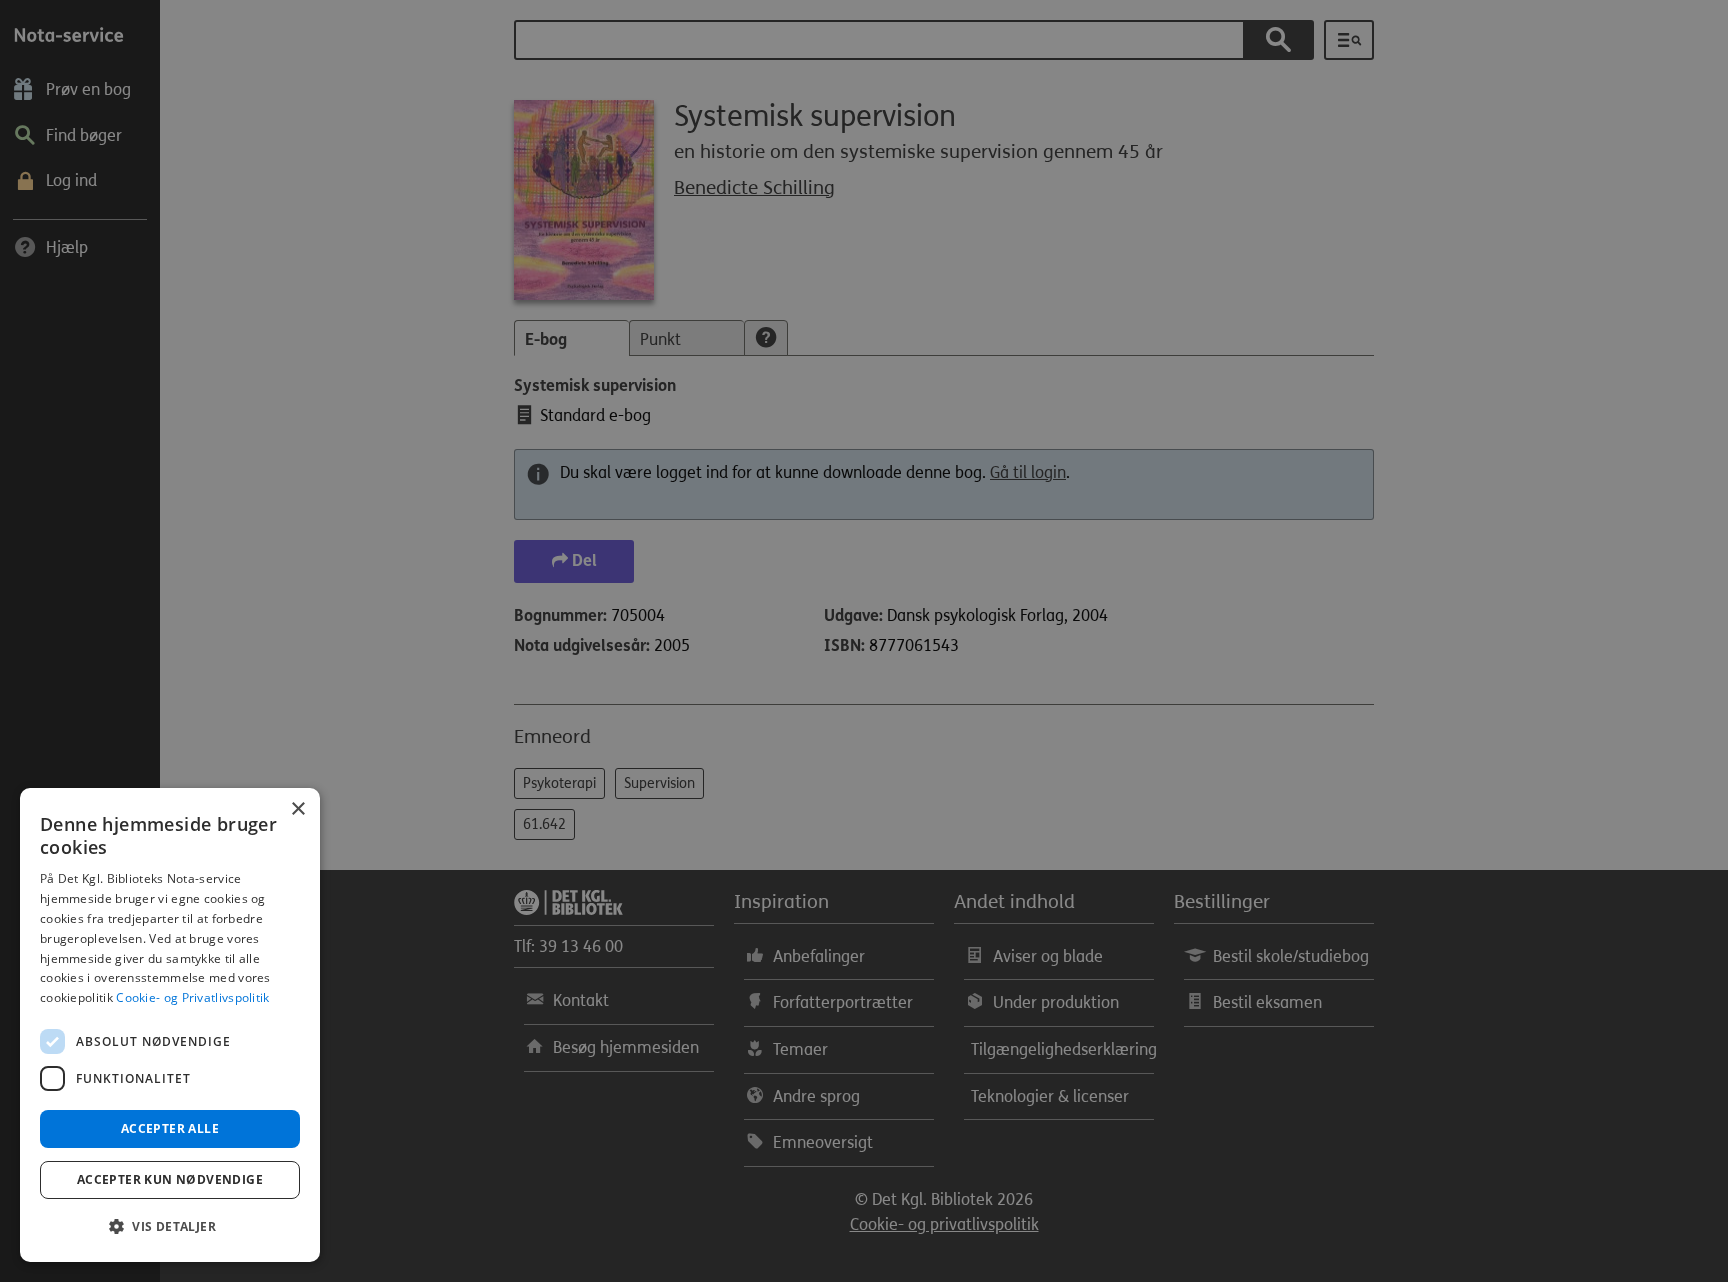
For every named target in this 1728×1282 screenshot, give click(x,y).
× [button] (297, 809)
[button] (170, 1227)
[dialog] (170, 1025)
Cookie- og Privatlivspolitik (192, 997)
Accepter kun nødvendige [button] (170, 1179)
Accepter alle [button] (170, 1128)
